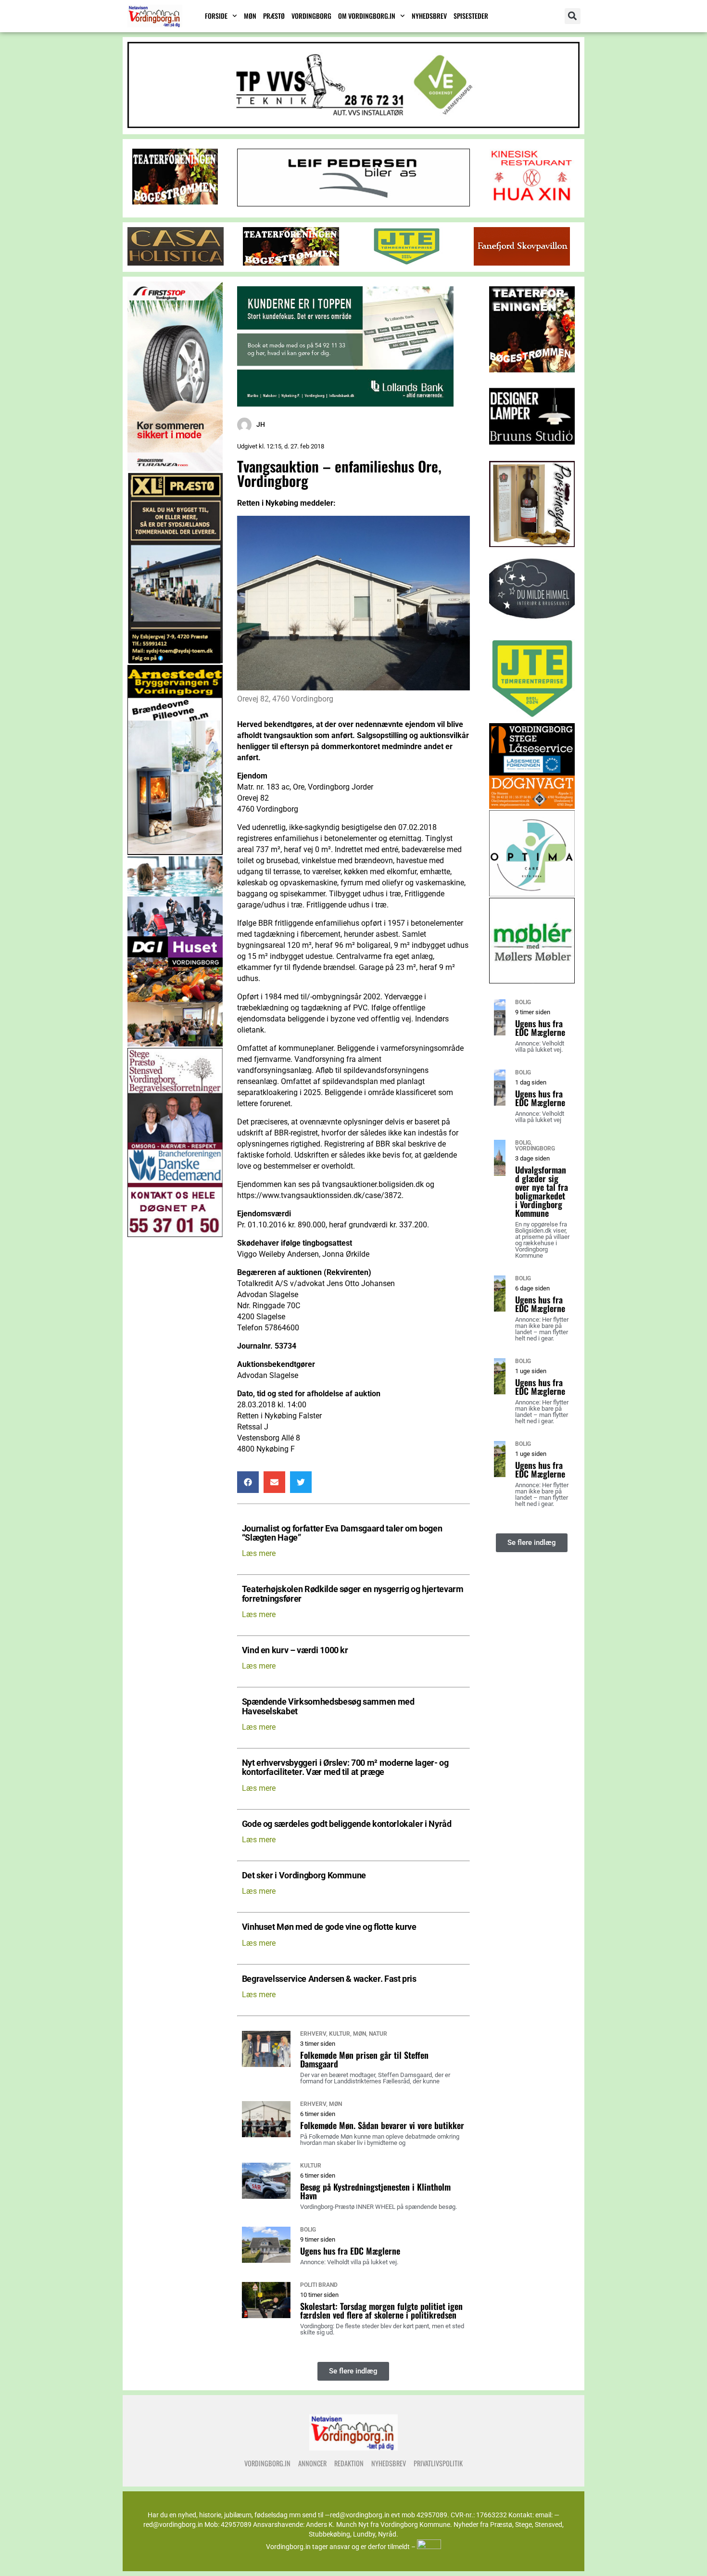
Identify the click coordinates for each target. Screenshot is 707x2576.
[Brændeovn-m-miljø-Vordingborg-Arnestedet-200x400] (175, 852)
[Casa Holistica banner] (176, 263)
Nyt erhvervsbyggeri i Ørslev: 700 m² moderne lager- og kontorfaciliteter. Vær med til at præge (345, 1768)
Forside (216, 16)
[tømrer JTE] (532, 719)
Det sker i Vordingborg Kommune (304, 1876)
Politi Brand (319, 2285)
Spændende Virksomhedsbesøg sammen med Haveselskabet (328, 1707)
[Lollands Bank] (345, 404)
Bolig (308, 2230)
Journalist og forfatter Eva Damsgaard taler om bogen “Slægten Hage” (342, 1533)
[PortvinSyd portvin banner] (532, 544)
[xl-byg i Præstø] (175, 661)
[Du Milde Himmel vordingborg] (532, 631)
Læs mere (259, 1553)
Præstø (274, 16)
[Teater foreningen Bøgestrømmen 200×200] (532, 370)
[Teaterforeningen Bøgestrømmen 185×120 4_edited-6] (175, 202)
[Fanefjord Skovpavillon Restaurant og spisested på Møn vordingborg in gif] (522, 263)
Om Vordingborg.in (367, 16)
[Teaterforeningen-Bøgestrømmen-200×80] (291, 263)
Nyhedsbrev (429, 16)
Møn (250, 16)
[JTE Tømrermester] (406, 263)
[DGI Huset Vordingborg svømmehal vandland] (175, 1044)
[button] (573, 16)
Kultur (340, 2034)
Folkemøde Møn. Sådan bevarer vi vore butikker (382, 2125)
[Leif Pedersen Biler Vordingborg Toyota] (353, 204)
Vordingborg (311, 16)
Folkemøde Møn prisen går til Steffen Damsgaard (364, 2059)
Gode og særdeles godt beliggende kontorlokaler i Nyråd (347, 1824)
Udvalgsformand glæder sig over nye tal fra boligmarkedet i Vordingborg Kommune (542, 1191)
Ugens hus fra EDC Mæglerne (350, 2251)
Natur (378, 2034)
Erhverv (313, 2034)
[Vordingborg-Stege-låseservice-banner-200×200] (532, 806)
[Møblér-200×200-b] (532, 981)
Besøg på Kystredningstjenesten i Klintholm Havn (375, 2191)
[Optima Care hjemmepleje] (532, 894)
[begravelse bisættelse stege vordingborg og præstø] (175, 1234)
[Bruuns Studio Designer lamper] (532, 457)
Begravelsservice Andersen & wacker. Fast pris (329, 1979)
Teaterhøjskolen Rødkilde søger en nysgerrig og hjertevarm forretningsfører (353, 1594)
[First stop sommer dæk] (175, 469)
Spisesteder (471, 16)
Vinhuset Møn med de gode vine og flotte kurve (329, 1927)
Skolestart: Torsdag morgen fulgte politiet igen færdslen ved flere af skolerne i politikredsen (381, 2310)
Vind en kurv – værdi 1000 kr (295, 1651)
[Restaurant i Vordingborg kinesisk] (532, 202)
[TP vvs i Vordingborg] (353, 125)
